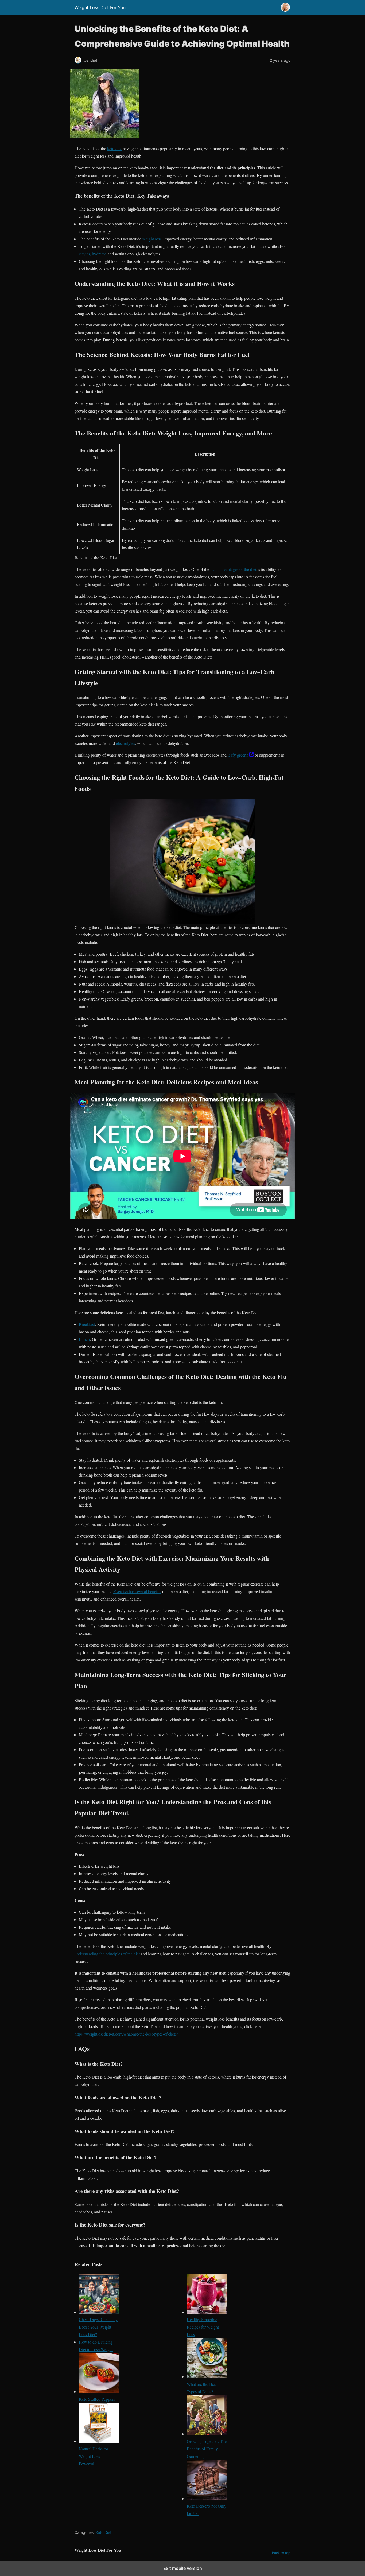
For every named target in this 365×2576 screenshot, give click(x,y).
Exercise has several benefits (137, 1591)
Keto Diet (104, 2532)
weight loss (152, 239)
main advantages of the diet (233, 569)
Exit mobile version (183, 2568)
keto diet (114, 148)
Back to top (281, 2553)
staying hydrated (93, 254)
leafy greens (238, 755)
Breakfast (87, 1324)
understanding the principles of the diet (107, 1954)
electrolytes (125, 743)
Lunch (84, 1339)
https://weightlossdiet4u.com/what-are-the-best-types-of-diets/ (126, 2034)
